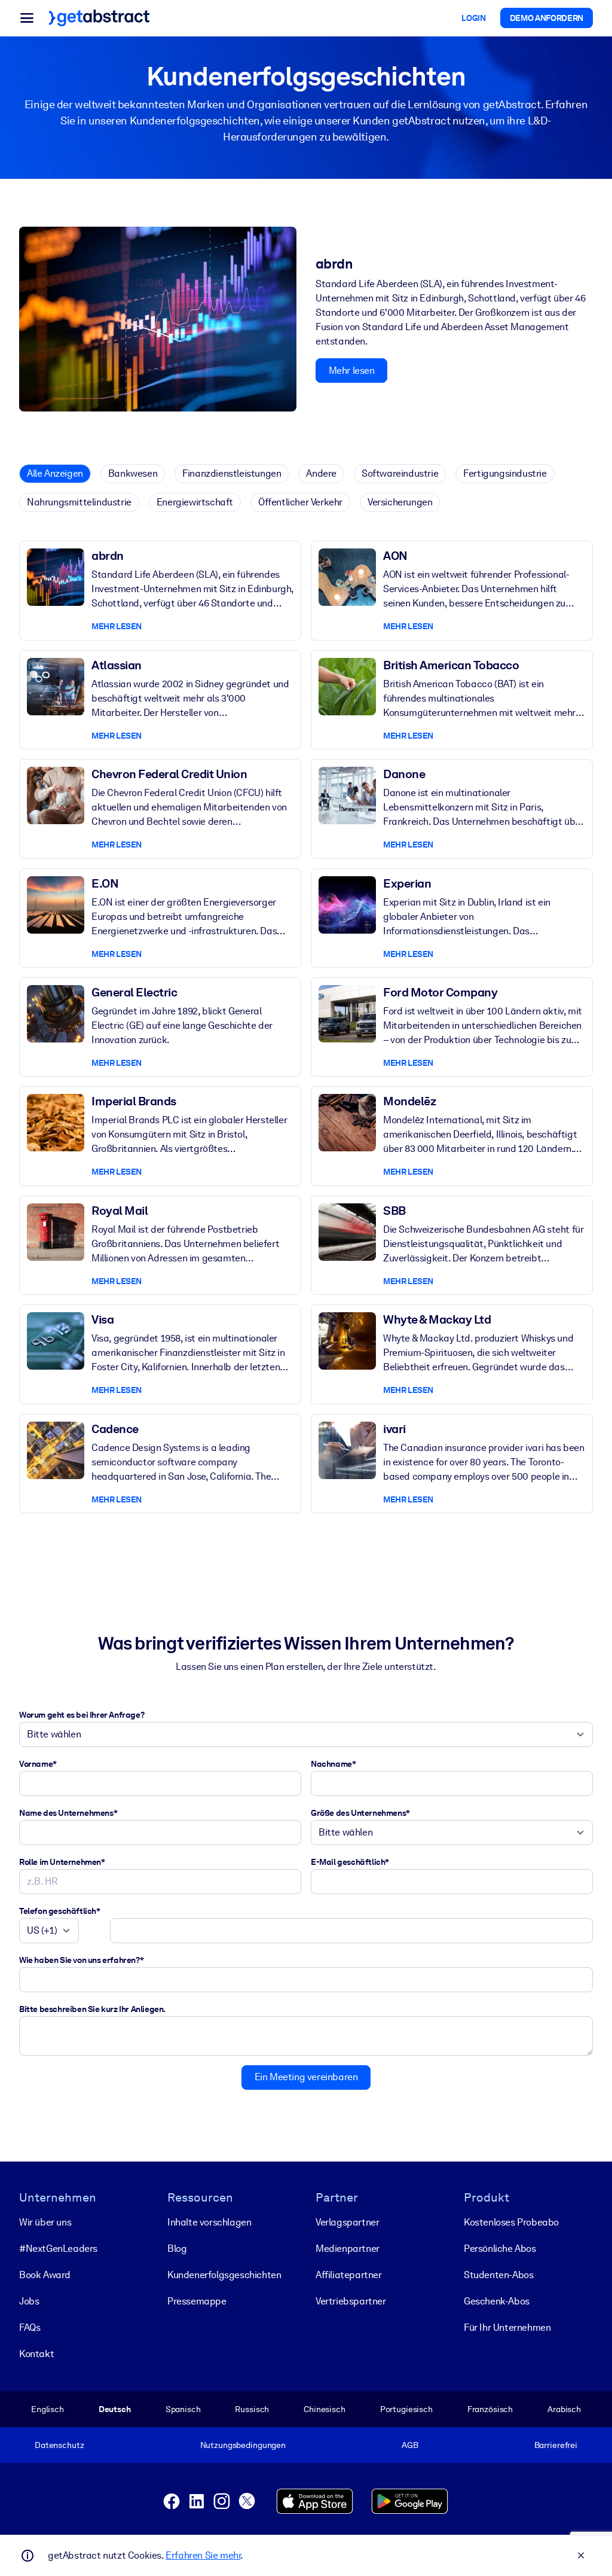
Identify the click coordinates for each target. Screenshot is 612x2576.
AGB (410, 2445)
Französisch (490, 2409)
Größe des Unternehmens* (360, 1813)
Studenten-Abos (498, 2275)
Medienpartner (348, 2249)
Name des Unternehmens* (68, 1813)
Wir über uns (45, 2222)
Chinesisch (325, 2409)
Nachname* (333, 1764)
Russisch (252, 2409)
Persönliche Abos (500, 2249)
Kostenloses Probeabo (511, 2222)
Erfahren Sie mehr (203, 2555)
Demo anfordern (547, 18)
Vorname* (38, 1764)
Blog (177, 2249)
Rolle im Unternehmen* (62, 1862)
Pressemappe (197, 2301)
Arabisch (564, 2409)
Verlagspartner (347, 2222)
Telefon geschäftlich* (60, 1911)
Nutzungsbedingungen (243, 2445)
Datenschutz (59, 2445)
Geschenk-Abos (497, 2301)
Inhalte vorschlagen (209, 2222)
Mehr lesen (352, 371)
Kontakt (36, 2354)
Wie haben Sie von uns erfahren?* (81, 1960)
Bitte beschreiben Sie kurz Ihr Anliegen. (92, 2009)
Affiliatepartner (349, 2275)
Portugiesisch (406, 2409)
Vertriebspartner (351, 2301)
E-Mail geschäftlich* (350, 1862)
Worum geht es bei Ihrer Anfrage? (82, 1715)
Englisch (48, 2409)
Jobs (29, 2301)
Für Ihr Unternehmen (507, 2327)
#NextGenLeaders (58, 2249)
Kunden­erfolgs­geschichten (224, 2275)
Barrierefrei (556, 2445)
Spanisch (183, 2409)
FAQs (30, 2327)
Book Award (45, 2275)
